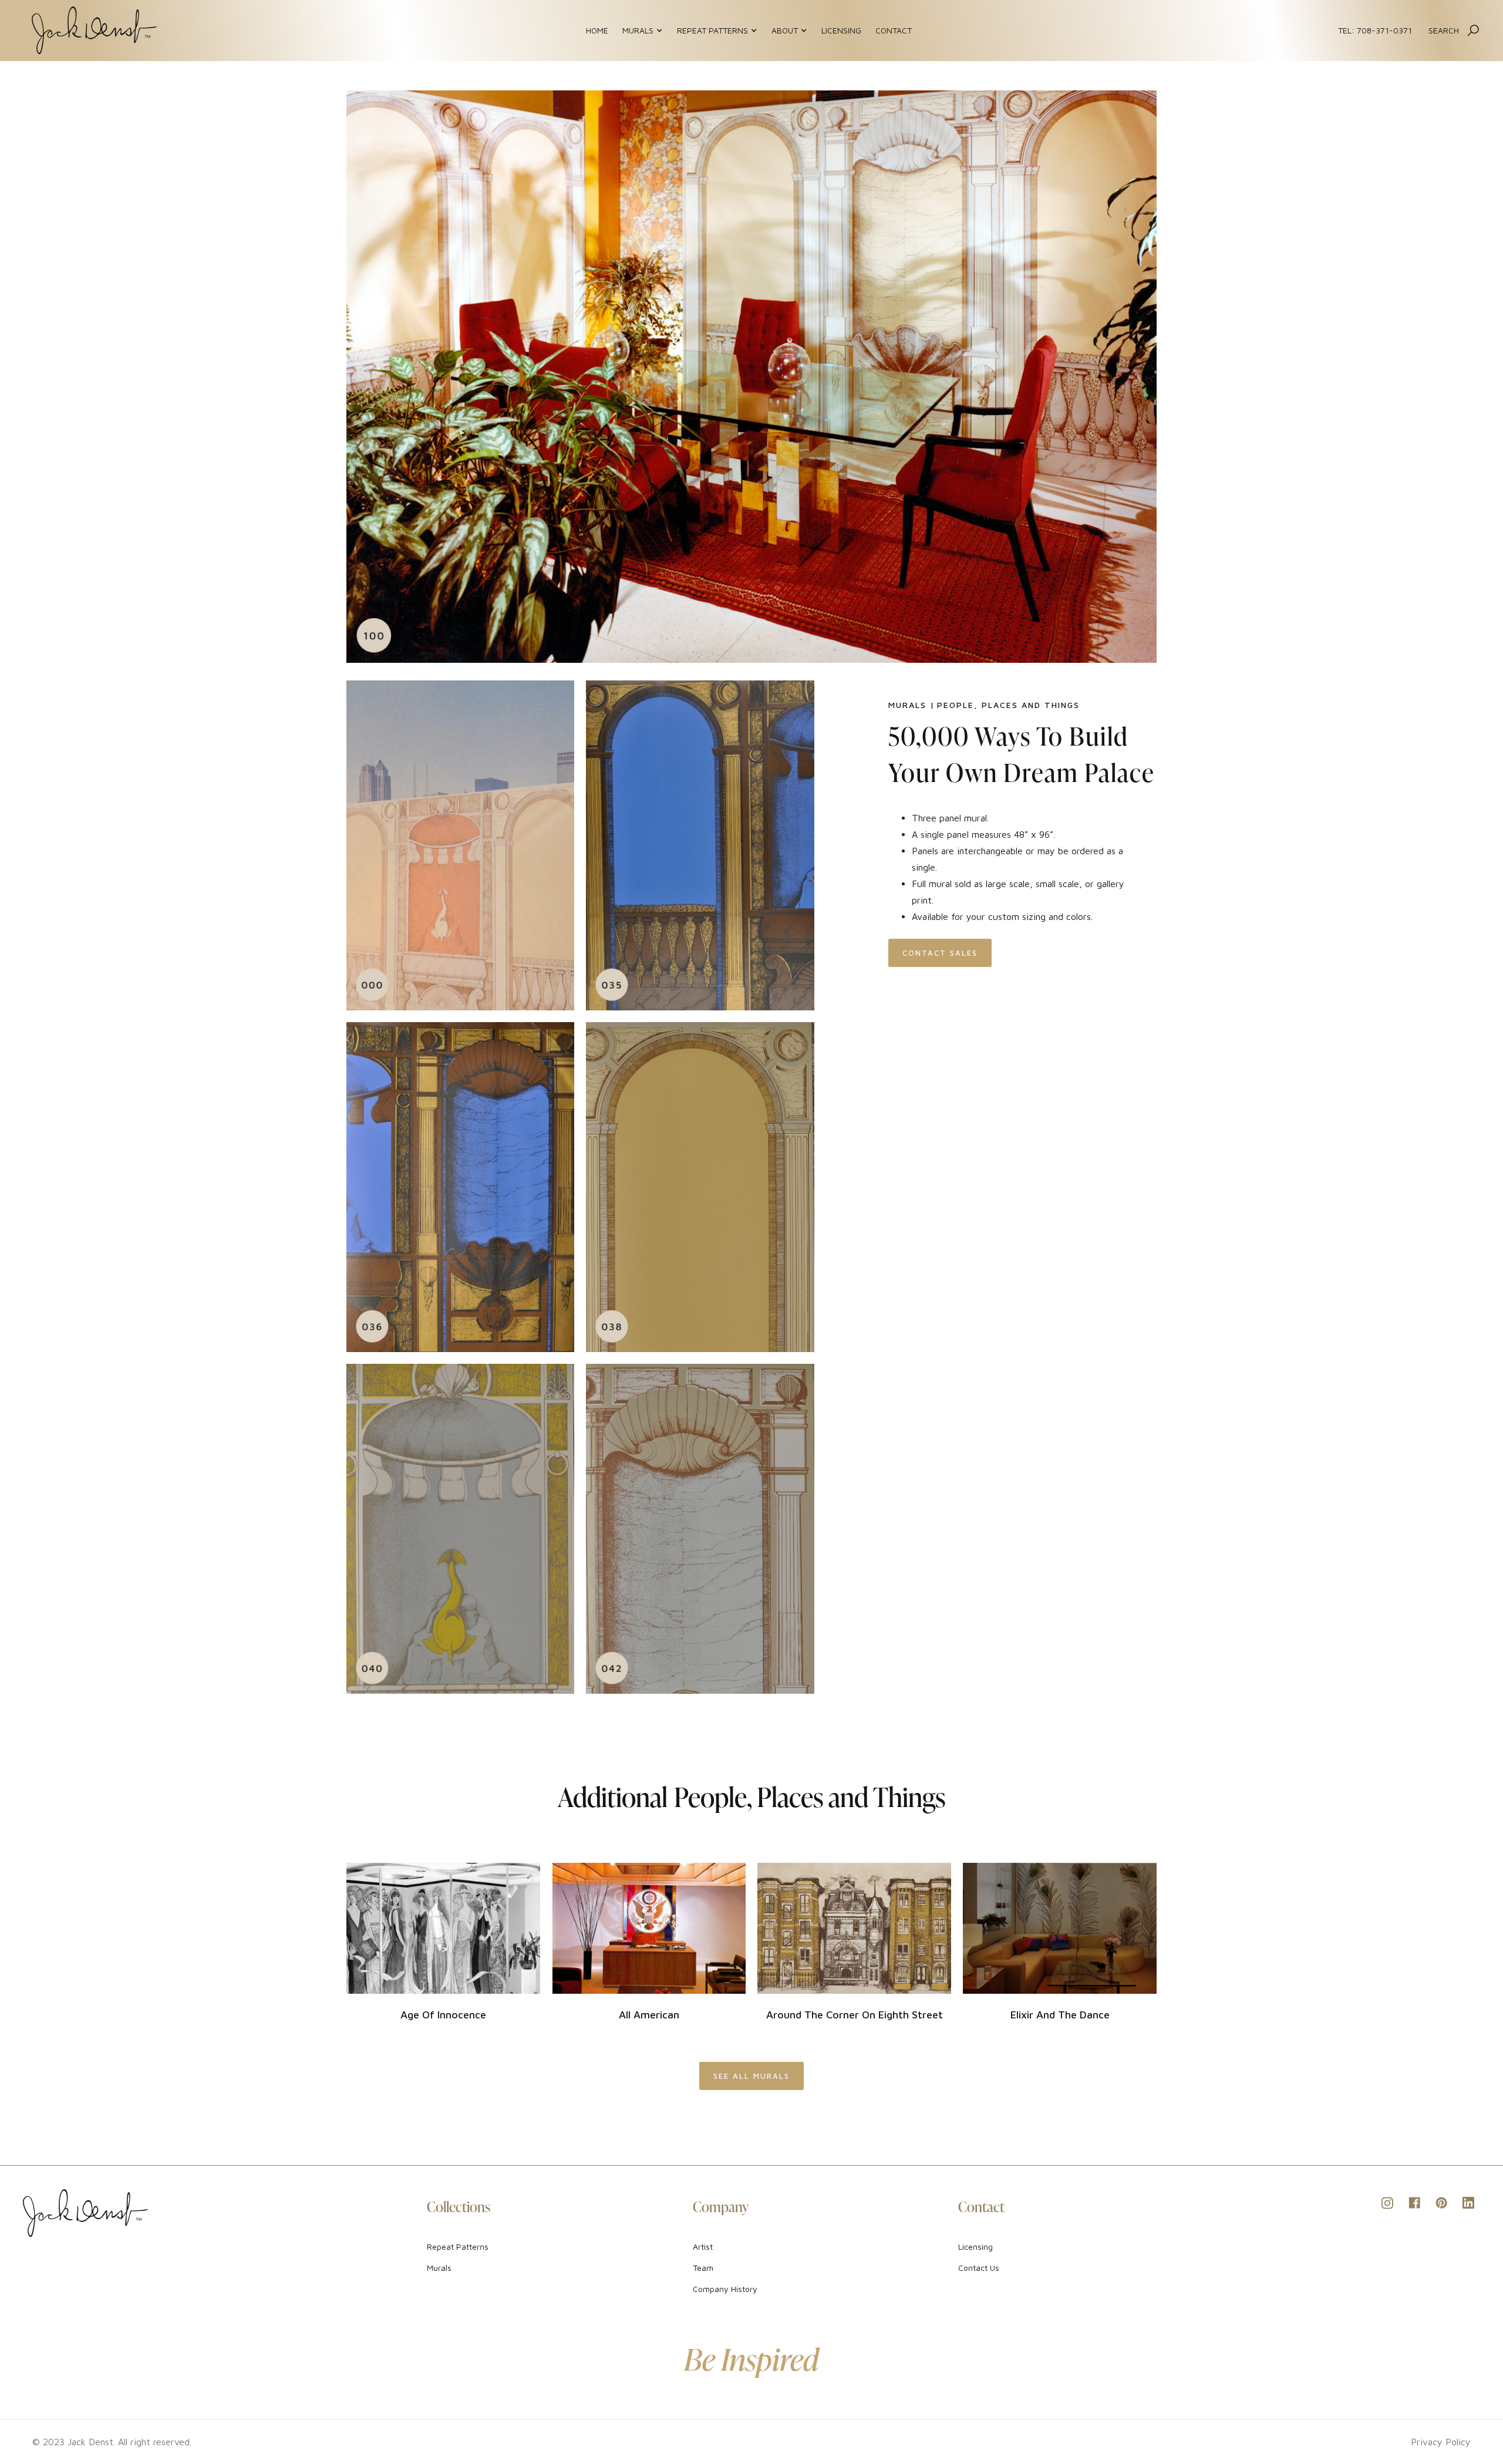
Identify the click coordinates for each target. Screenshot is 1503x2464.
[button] (643, 31)
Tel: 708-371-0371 (1375, 30)
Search (1444, 30)
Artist (703, 2246)
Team (703, 2268)
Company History (725, 2289)
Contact (894, 30)
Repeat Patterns (458, 2246)
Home (597, 30)
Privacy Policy (1441, 2442)
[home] (95, 31)
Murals (439, 2268)
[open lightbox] (751, 377)
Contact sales (940, 953)
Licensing (841, 30)
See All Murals (751, 2076)
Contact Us (979, 2268)
